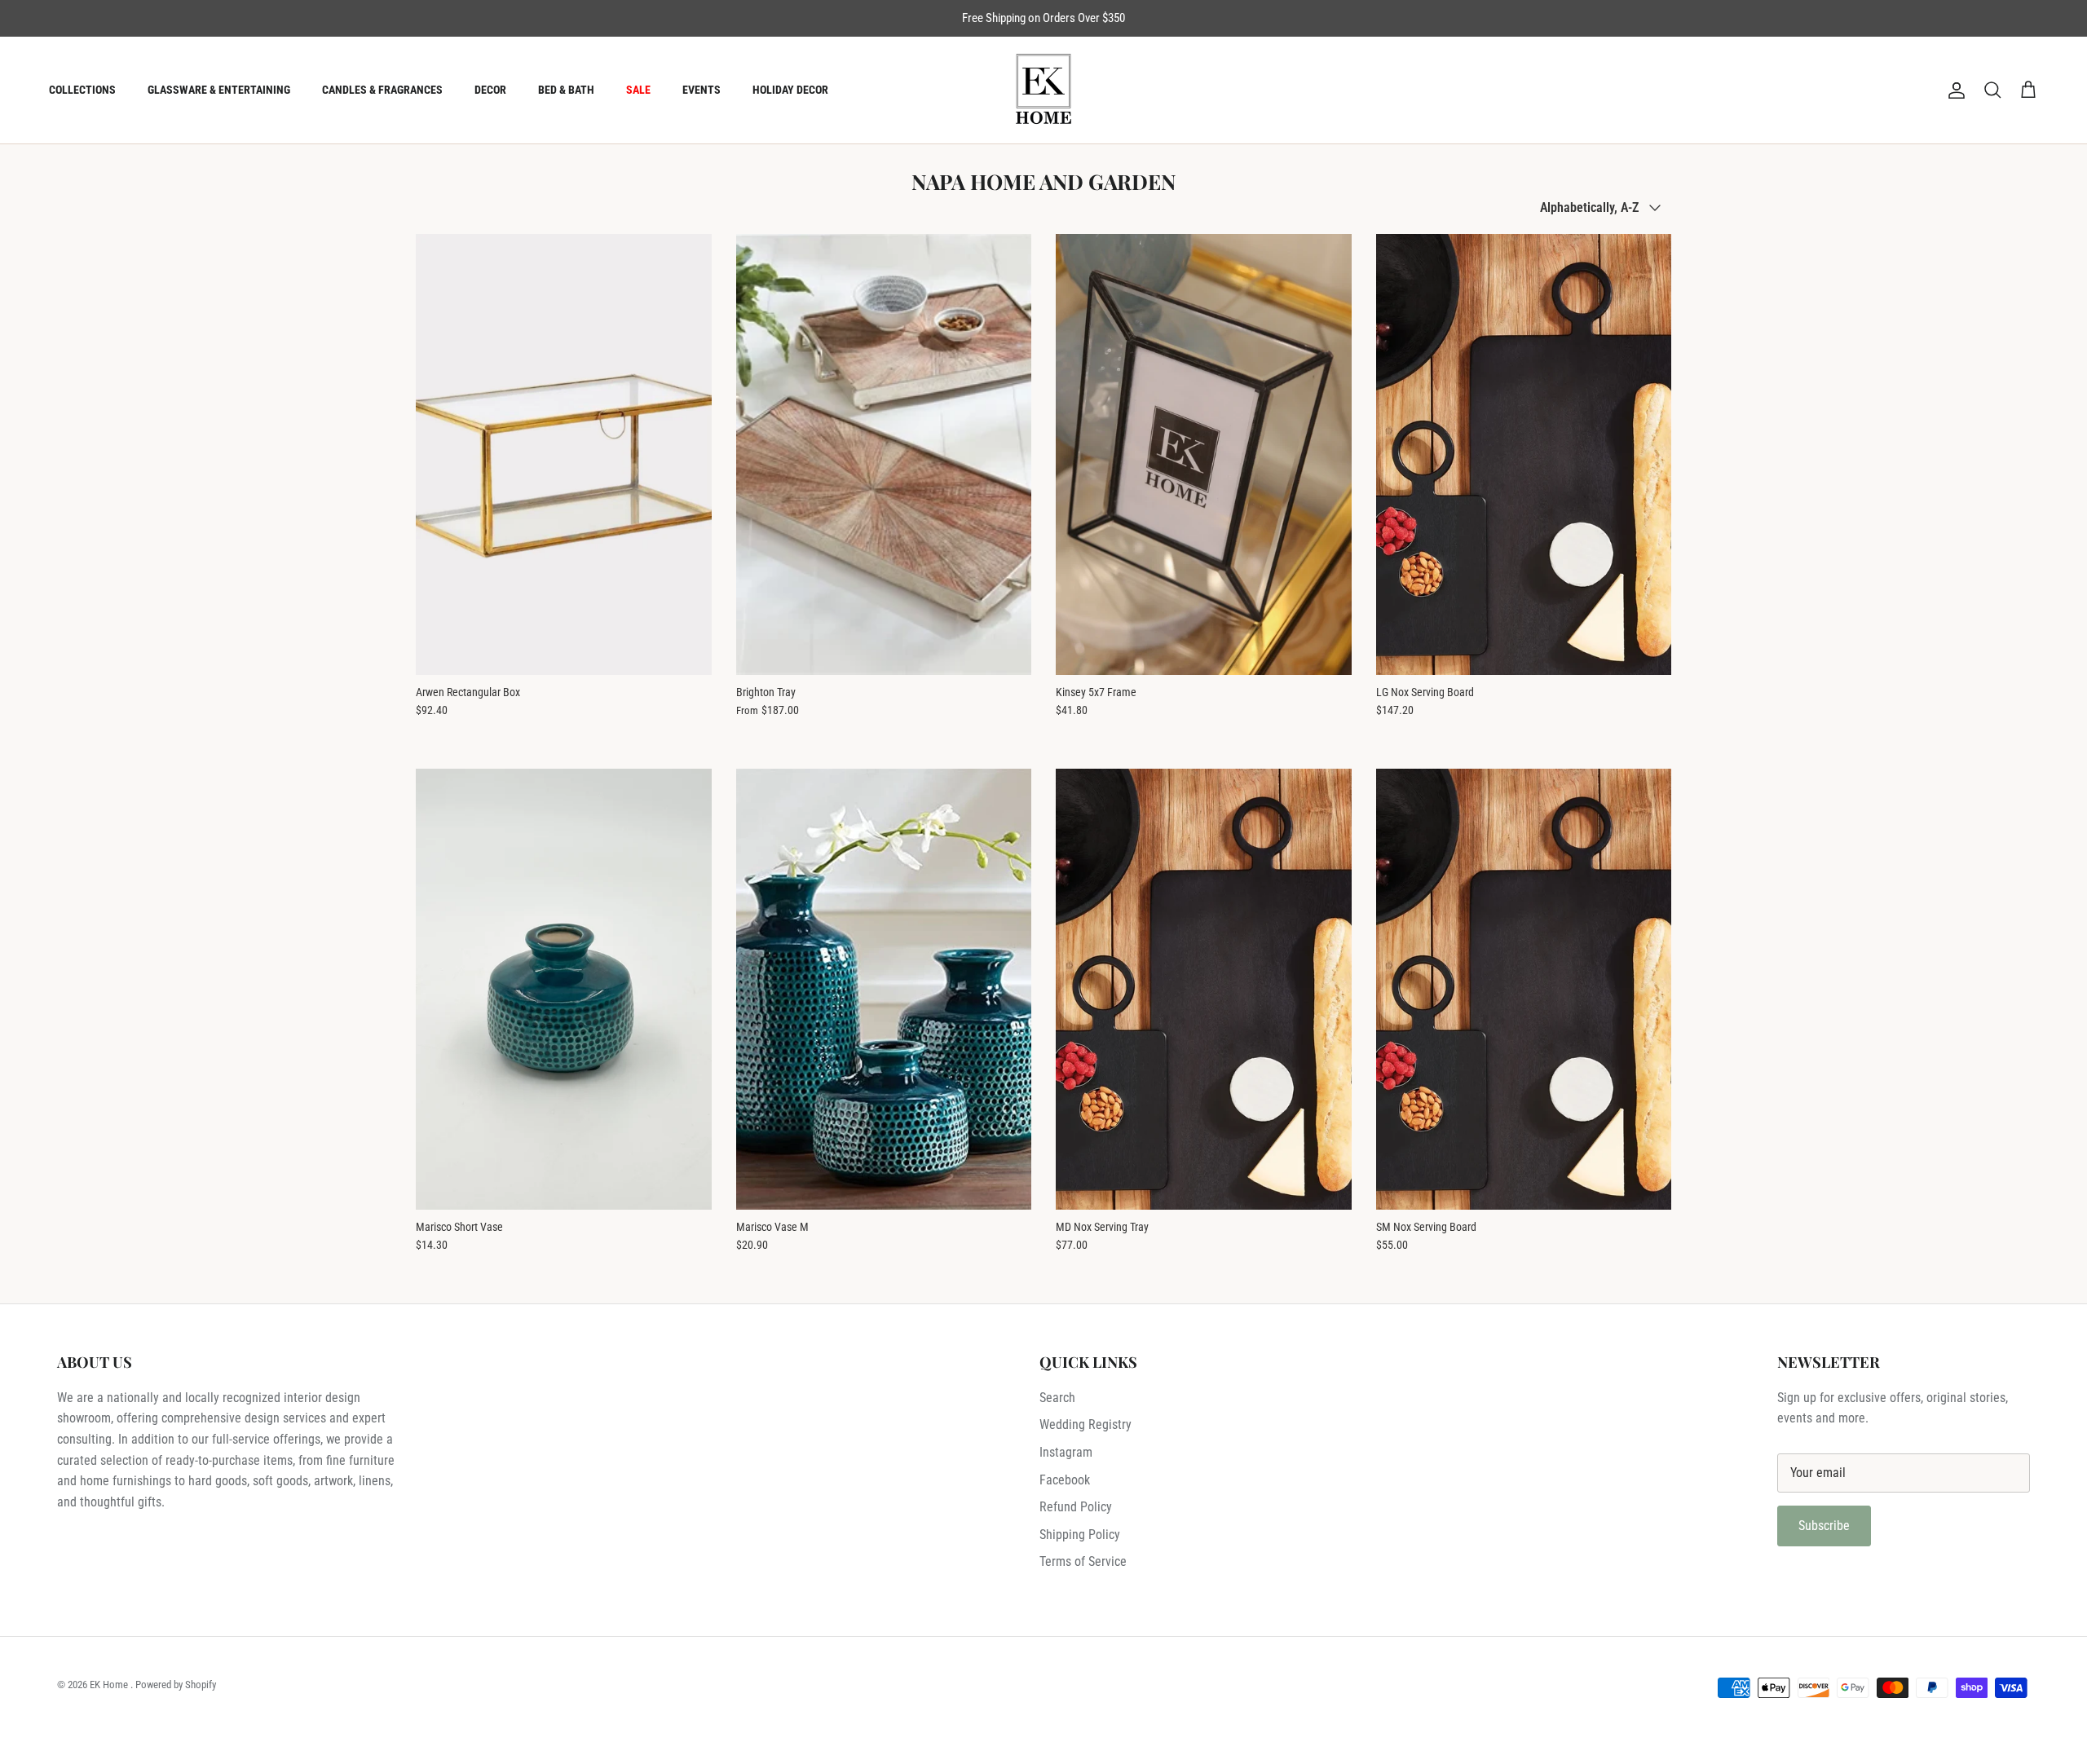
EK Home (110, 1685)
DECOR (490, 90)
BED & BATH (566, 90)
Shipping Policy (1080, 1535)
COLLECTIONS (82, 90)
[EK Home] (1043, 90)
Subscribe (1824, 1526)
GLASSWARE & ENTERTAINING (219, 90)
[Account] (1953, 90)
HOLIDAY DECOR (790, 90)
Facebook (1065, 1480)
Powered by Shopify (176, 1685)
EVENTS (702, 90)
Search (1057, 1398)
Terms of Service (1083, 1561)
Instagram (1066, 1452)
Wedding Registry (1085, 1424)
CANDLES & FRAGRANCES (382, 90)
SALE (638, 90)
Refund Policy (1076, 1507)
